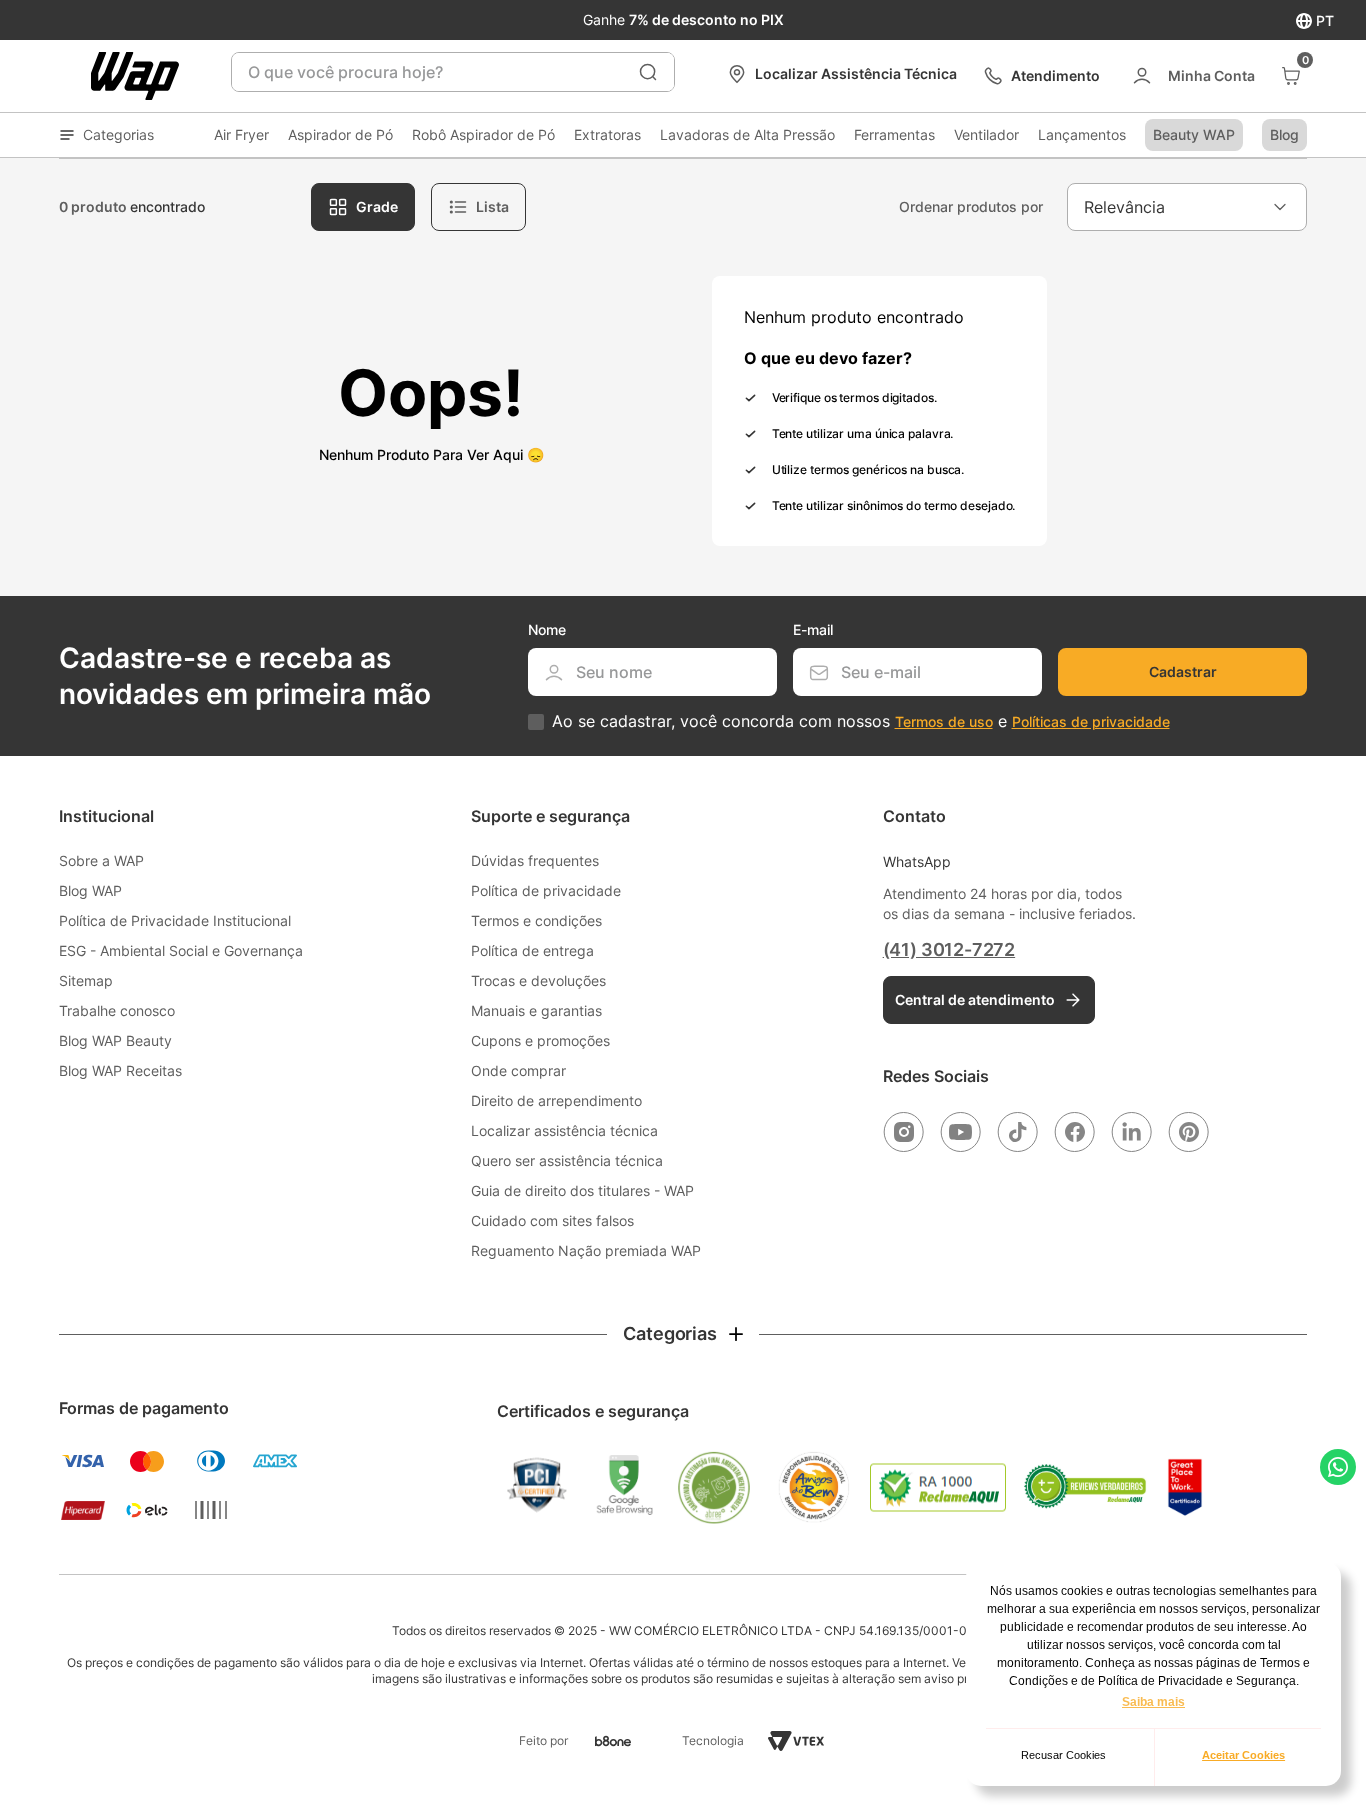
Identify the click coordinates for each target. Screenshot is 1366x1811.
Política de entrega (532, 950)
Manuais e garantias (536, 1010)
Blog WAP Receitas (120, 1070)
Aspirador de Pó (340, 134)
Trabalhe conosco (117, 1010)
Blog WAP (90, 890)
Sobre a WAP (101, 860)
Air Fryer (241, 134)
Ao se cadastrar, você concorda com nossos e (861, 721)
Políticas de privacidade (1091, 721)
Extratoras (607, 134)
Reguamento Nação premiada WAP (586, 1250)
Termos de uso (944, 721)
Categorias (118, 134)
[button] (683, 1334)
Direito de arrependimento (556, 1100)
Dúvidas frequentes (535, 860)
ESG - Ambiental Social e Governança (181, 950)
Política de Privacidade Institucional (175, 920)
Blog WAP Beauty (115, 1040)
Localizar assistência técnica (564, 1130)
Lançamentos (1082, 134)
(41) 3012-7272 (949, 949)
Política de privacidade (546, 890)
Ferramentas (894, 134)
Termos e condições (536, 920)
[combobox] (453, 72)
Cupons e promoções (540, 1040)
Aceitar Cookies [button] (1243, 1755)
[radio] (363, 207)
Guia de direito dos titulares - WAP (582, 1190)
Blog (1284, 134)
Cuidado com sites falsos (552, 1220)
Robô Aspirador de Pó (483, 134)
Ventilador (986, 134)
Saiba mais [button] (1153, 1702)
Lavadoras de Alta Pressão (747, 134)
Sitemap (86, 980)
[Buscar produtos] (648, 72)
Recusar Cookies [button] (1063, 1755)
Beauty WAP (1194, 134)
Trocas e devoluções (538, 980)
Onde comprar (518, 1070)
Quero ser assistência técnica (567, 1160)
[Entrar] (1192, 76)
